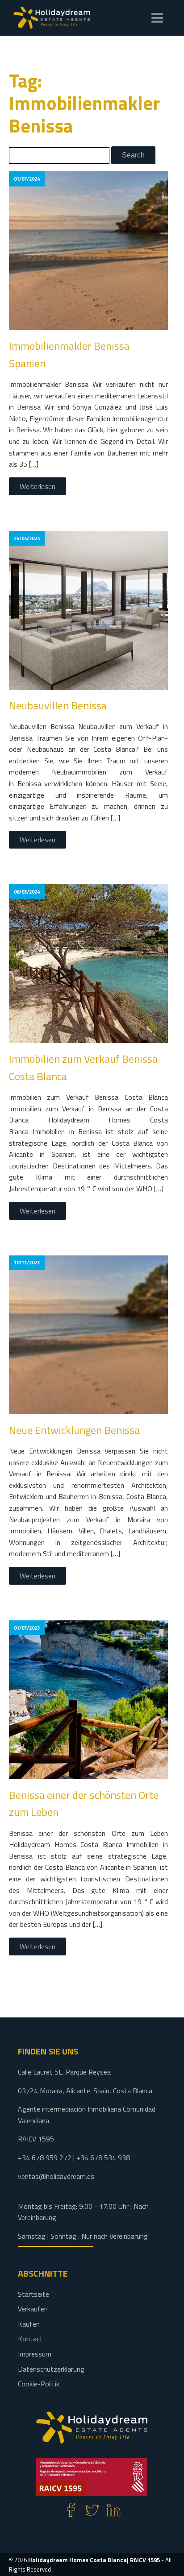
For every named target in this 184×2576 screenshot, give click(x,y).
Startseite (33, 2294)
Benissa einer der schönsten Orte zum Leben (84, 1803)
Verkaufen (33, 2309)
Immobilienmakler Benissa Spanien (69, 354)
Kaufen (29, 2324)
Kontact (30, 2339)
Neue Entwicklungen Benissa (74, 1430)
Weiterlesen (38, 486)
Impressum (35, 2354)
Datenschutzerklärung (51, 2369)
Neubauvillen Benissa (58, 705)
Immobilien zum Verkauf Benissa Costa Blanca (83, 1067)
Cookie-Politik (39, 2384)
